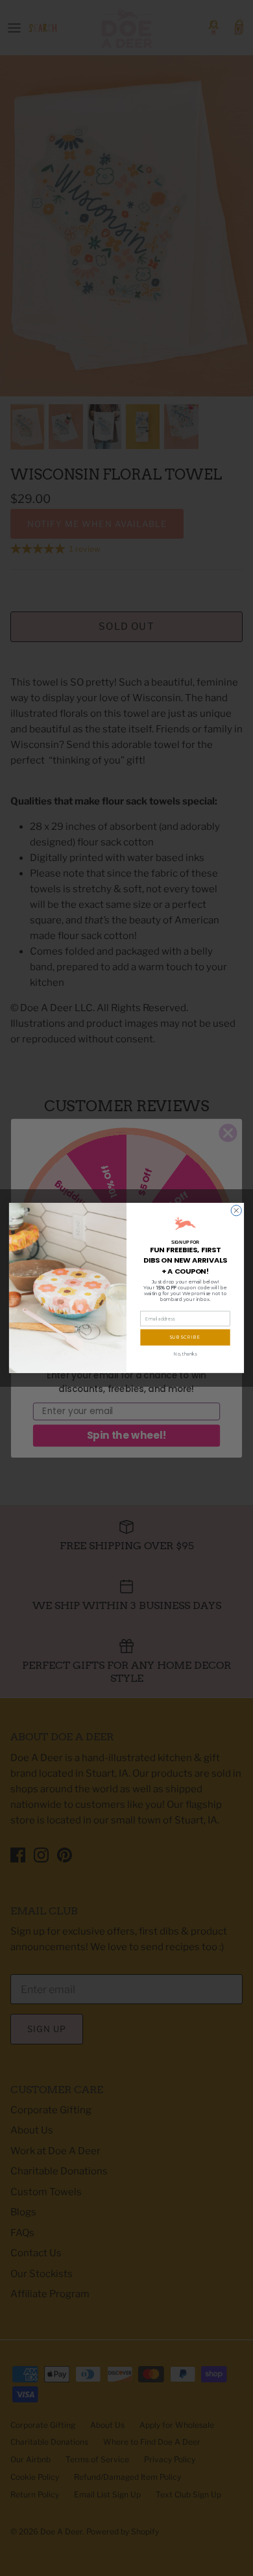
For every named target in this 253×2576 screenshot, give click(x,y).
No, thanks (185, 1354)
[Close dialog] (236, 1211)
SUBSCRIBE (185, 1337)
